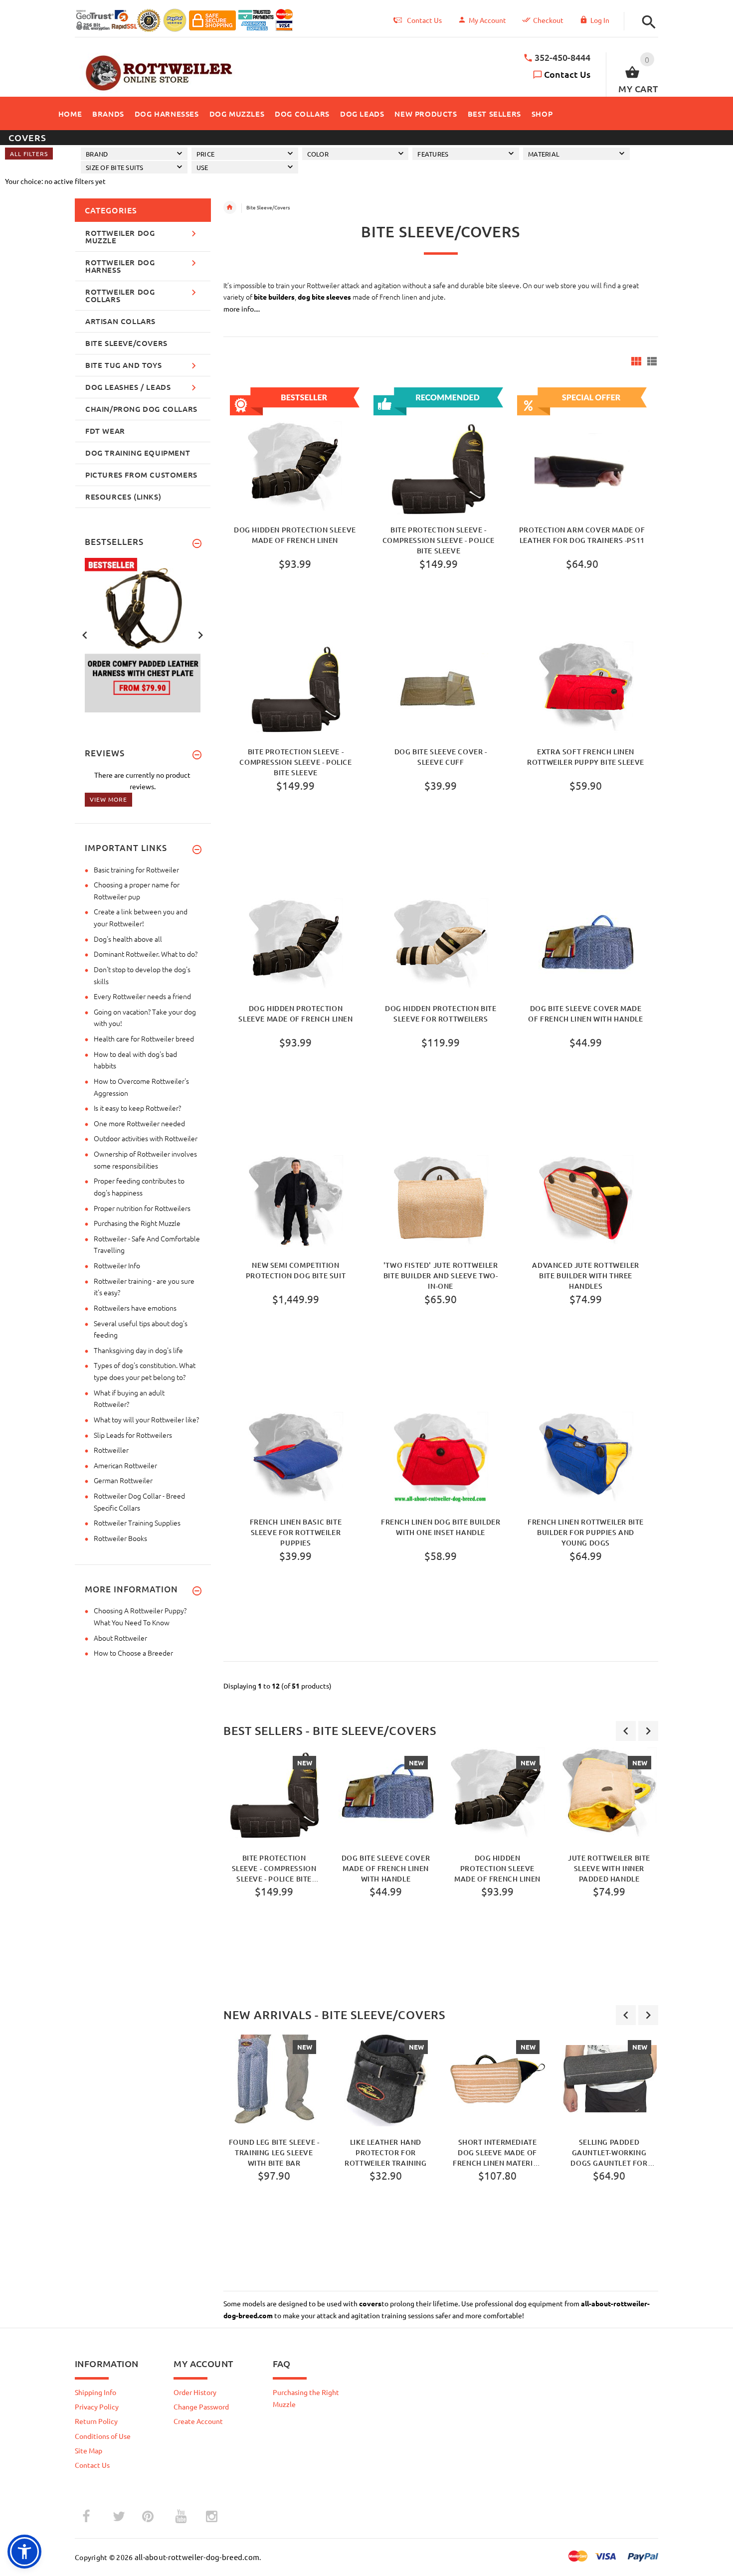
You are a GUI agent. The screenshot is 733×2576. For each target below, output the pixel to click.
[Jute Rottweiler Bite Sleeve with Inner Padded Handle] (609, 1795)
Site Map (89, 2450)
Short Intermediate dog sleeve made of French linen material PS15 (497, 2152)
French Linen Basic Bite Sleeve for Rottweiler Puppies (296, 1532)
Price (205, 154)
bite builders (274, 297)
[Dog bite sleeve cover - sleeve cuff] (441, 689)
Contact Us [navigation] (424, 20)
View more (108, 799)
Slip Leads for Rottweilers (133, 1435)
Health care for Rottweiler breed (144, 1038)
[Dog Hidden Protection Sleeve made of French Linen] (296, 946)
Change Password (201, 2406)
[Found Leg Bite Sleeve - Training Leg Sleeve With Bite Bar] (274, 2079)
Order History (195, 2392)
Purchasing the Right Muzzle (137, 1223)
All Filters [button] (29, 154)
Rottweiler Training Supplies (137, 1523)
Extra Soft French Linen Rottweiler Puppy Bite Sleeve (586, 757)
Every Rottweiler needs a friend (142, 996)
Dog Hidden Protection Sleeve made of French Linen (295, 535)
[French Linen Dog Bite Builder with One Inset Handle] (441, 1459)
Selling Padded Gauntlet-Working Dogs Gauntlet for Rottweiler (609, 2152)
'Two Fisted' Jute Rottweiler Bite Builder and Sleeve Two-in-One (441, 1275)
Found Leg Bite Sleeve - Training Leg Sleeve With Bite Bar (274, 2152)
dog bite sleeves (324, 297)
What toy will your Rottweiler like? (146, 1419)
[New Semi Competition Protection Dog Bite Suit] (296, 1202)
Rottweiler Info (117, 1265)
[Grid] (636, 361)
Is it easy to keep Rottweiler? (137, 1108)
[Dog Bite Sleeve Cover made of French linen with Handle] (586, 946)
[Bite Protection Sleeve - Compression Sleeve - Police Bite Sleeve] (296, 689)
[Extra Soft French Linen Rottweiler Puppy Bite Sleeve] (586, 689)
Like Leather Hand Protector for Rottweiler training (385, 2152)
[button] (646, 22)
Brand (97, 154)
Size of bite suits (115, 167)
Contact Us (567, 74)
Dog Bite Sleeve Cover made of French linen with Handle (585, 1014)
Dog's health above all (128, 939)
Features (433, 154)
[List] (652, 361)
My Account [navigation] (487, 20)
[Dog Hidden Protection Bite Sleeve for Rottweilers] (441, 946)
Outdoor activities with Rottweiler (146, 1138)
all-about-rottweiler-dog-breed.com (197, 2557)
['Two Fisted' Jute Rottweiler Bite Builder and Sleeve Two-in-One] (441, 1202)
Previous (85, 634)
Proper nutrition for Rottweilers (142, 1208)
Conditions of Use (103, 2436)
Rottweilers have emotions (135, 1308)
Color (318, 154)
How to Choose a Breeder (133, 1653)
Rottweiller (111, 1450)
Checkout (548, 20)
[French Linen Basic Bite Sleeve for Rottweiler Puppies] (296, 1459)
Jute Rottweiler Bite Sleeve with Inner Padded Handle (609, 1868)
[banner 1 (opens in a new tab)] (143, 634)
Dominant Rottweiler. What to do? (146, 954)
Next (200, 634)
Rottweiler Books (120, 1538)
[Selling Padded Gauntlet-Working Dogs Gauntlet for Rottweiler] (609, 2079)
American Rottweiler (125, 1465)
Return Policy (96, 2421)
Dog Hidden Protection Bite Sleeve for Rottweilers (441, 1014)
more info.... (242, 309)
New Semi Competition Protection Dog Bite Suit (296, 1270)
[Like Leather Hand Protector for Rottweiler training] (386, 2079)
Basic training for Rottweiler (136, 869)
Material (544, 154)
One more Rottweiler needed (139, 1123)
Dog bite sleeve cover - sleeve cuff (441, 757)
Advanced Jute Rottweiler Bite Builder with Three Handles (585, 1275)
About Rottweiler (120, 1638)
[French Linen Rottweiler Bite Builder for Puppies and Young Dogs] (586, 1459)
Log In (600, 20)
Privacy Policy (97, 2406)
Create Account (198, 2421)
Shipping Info (95, 2392)
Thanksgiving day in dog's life (138, 1350)
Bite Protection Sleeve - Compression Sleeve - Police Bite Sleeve (439, 540)
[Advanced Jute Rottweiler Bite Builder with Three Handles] (586, 1202)
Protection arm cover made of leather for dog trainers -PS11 (582, 535)
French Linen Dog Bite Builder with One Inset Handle (441, 1527)
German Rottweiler (123, 1480)
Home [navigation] (230, 207)
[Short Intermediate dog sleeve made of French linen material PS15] (498, 2079)
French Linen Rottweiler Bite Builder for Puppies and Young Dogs (586, 1532)
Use (202, 167)
